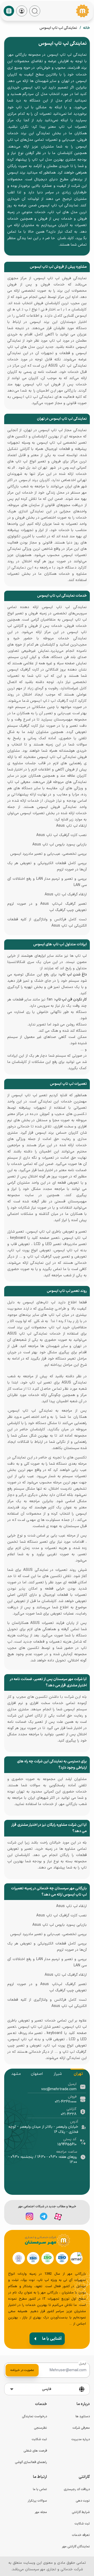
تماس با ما (40, 2489)
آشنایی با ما (52, 2339)
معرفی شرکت (81, 2428)
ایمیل (83, 2364)
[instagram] (30, 2216)
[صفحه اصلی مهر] (83, 11)
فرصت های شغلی (35, 2451)
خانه (86, 28)
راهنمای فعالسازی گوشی (31, 2462)
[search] (35, 11)
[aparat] (58, 2217)
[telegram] (44, 2216)
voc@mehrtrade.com (59, 2089)
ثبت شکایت (39, 2439)
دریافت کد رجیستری (77, 2489)
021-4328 (69, 2114)
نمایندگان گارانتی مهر (76, 2547)
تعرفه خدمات (81, 2535)
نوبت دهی (83, 2501)
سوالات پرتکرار (37, 2501)
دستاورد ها (83, 2416)
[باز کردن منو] (9, 11)
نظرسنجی (40, 2428)
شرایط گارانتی (81, 2512)
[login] (22, 11)
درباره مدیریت (81, 2439)
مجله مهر (41, 2512)
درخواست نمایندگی (34, 2416)
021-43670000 (66, 2102)
